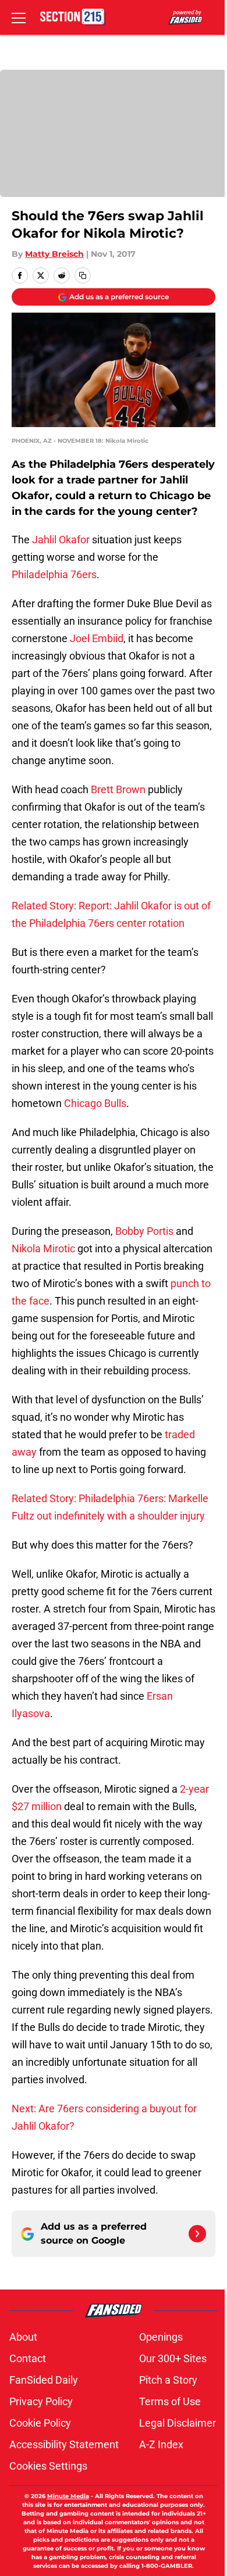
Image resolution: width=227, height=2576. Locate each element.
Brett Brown (118, 789)
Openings (161, 2337)
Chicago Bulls (95, 1103)
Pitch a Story (168, 2380)
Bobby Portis (144, 1231)
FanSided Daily (44, 2380)
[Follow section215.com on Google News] (197, 2234)
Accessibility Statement (64, 2444)
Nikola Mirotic (43, 1248)
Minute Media (68, 2496)
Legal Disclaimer (178, 2423)
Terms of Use (170, 2401)
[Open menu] (19, 17)
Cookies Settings (48, 2466)
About (23, 2337)
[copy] (83, 275)
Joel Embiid (97, 638)
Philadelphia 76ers (54, 574)
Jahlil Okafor (61, 540)
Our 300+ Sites (173, 2358)
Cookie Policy (40, 2423)
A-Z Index (161, 2444)
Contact (28, 2358)
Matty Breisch (54, 254)
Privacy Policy (41, 2401)
